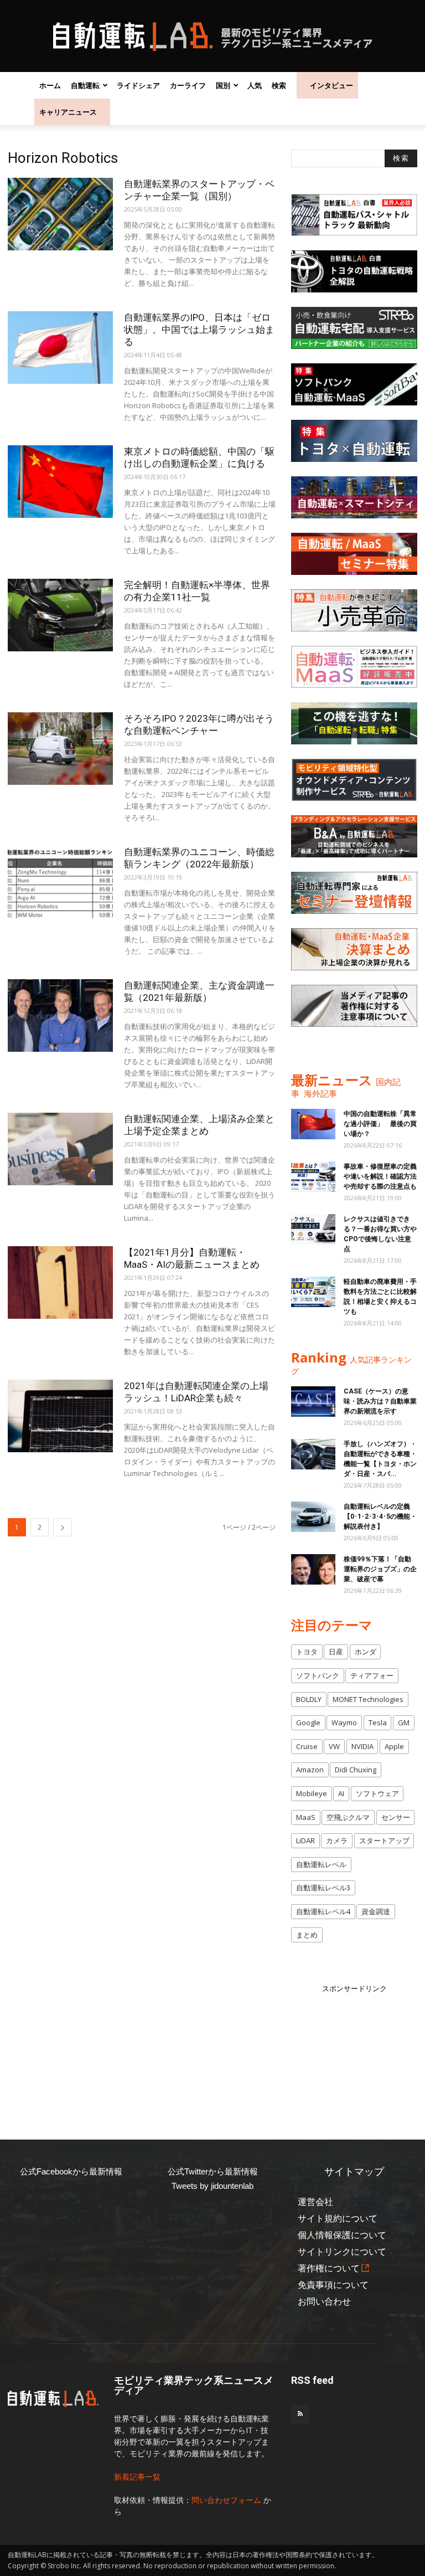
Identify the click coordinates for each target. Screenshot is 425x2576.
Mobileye (312, 1793)
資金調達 (376, 1911)
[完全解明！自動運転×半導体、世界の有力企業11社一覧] (60, 615)
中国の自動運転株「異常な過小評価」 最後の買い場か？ (380, 1124)
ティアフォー (372, 1675)
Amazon (310, 1770)
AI (341, 1793)
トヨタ (307, 1652)
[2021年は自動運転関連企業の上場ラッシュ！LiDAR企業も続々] (60, 1416)
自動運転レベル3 (323, 1888)
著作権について (329, 2268)
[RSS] (300, 2414)
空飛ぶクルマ (348, 1817)
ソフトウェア (377, 1793)
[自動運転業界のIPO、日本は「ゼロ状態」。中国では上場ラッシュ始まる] (60, 348)
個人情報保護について (342, 2235)
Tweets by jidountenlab (212, 2186)
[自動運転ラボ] (212, 37)
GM (404, 1723)
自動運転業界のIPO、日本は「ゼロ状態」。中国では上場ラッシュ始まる (199, 330)
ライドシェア (138, 85)
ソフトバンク (318, 1675)
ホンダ (366, 1652)
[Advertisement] (358, 2050)
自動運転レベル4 (323, 1911)
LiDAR (305, 1840)
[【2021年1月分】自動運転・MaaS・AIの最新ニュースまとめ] (60, 1282)
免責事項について (333, 2285)
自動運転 (85, 85)
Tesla (378, 1723)
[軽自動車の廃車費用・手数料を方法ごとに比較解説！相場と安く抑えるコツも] (313, 1292)
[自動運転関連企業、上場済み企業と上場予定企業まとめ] (60, 1149)
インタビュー (331, 85)
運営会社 (315, 2202)
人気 (255, 85)
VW (334, 1746)
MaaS (306, 1817)
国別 (223, 85)
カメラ (337, 1840)
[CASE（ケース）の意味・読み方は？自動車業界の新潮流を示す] (313, 1402)
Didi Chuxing (356, 1770)
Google (308, 1723)
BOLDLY (309, 1699)
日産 (336, 1652)
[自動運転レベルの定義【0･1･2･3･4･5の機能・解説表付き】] (313, 1517)
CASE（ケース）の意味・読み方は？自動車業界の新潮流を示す (380, 1401)
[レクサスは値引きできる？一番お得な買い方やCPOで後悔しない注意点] (313, 1229)
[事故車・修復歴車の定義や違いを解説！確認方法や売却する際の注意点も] (313, 1177)
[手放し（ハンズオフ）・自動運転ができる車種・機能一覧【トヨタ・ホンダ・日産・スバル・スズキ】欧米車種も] (313, 1454)
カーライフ (188, 85)
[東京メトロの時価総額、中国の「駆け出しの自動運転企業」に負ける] (60, 482)
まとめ (307, 1935)
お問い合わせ (324, 2302)
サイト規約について (338, 2218)
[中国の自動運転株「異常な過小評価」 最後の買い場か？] (313, 1124)
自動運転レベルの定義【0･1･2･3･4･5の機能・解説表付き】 (380, 1516)
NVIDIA (362, 1746)
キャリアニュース (68, 112)
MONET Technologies (368, 1699)
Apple (394, 1746)
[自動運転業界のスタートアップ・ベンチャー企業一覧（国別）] (60, 214)
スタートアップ (384, 1840)
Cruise (307, 1746)
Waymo (344, 1723)
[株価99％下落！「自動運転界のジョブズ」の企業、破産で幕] (313, 1569)
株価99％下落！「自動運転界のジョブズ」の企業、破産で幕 (380, 1569)
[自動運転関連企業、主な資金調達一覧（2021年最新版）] (60, 1016)
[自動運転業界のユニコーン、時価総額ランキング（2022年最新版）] (60, 882)
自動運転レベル (321, 1864)
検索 (279, 85)
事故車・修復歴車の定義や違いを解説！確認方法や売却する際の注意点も (380, 1176)
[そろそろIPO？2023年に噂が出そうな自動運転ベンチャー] (60, 749)
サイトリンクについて (342, 2252)
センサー (396, 1817)
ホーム (50, 85)
